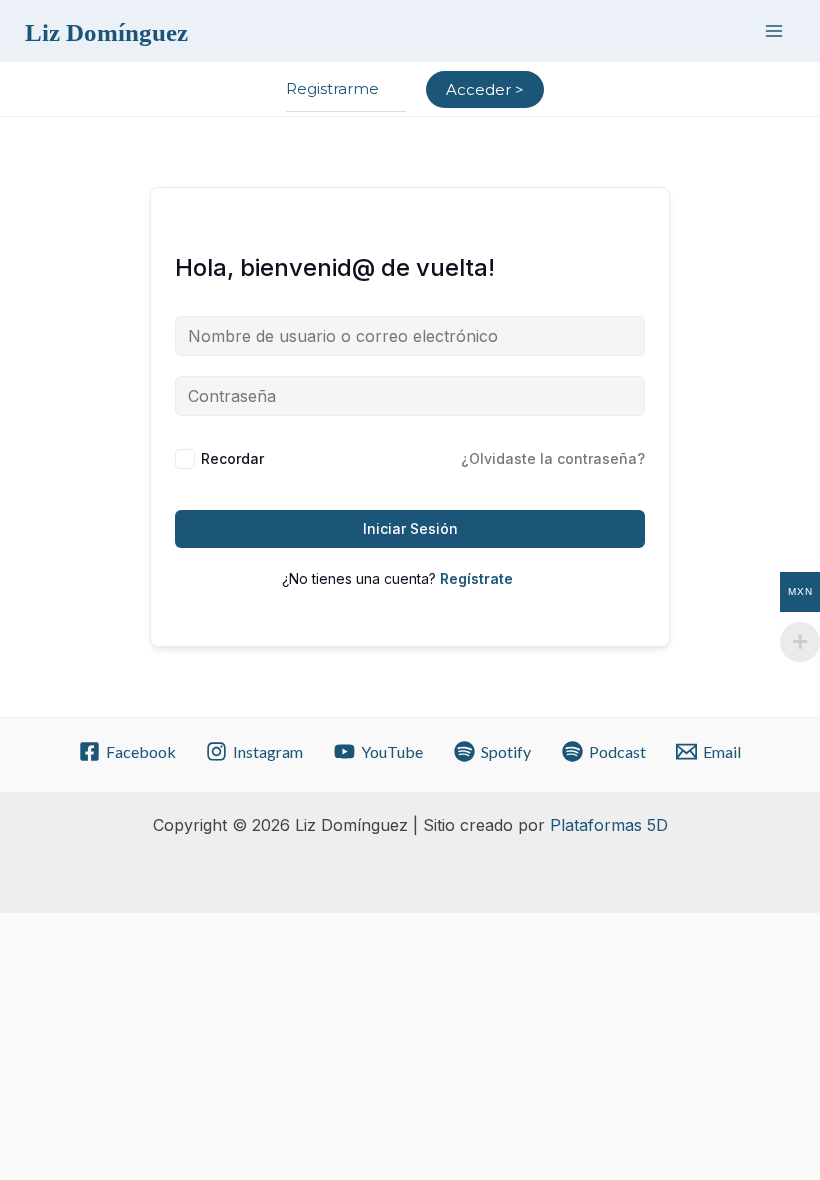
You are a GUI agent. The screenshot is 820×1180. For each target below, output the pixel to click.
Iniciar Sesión (410, 528)
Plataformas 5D (609, 825)
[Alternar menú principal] (774, 30)
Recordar (232, 458)
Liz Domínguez (106, 32)
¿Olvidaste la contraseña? (553, 458)
